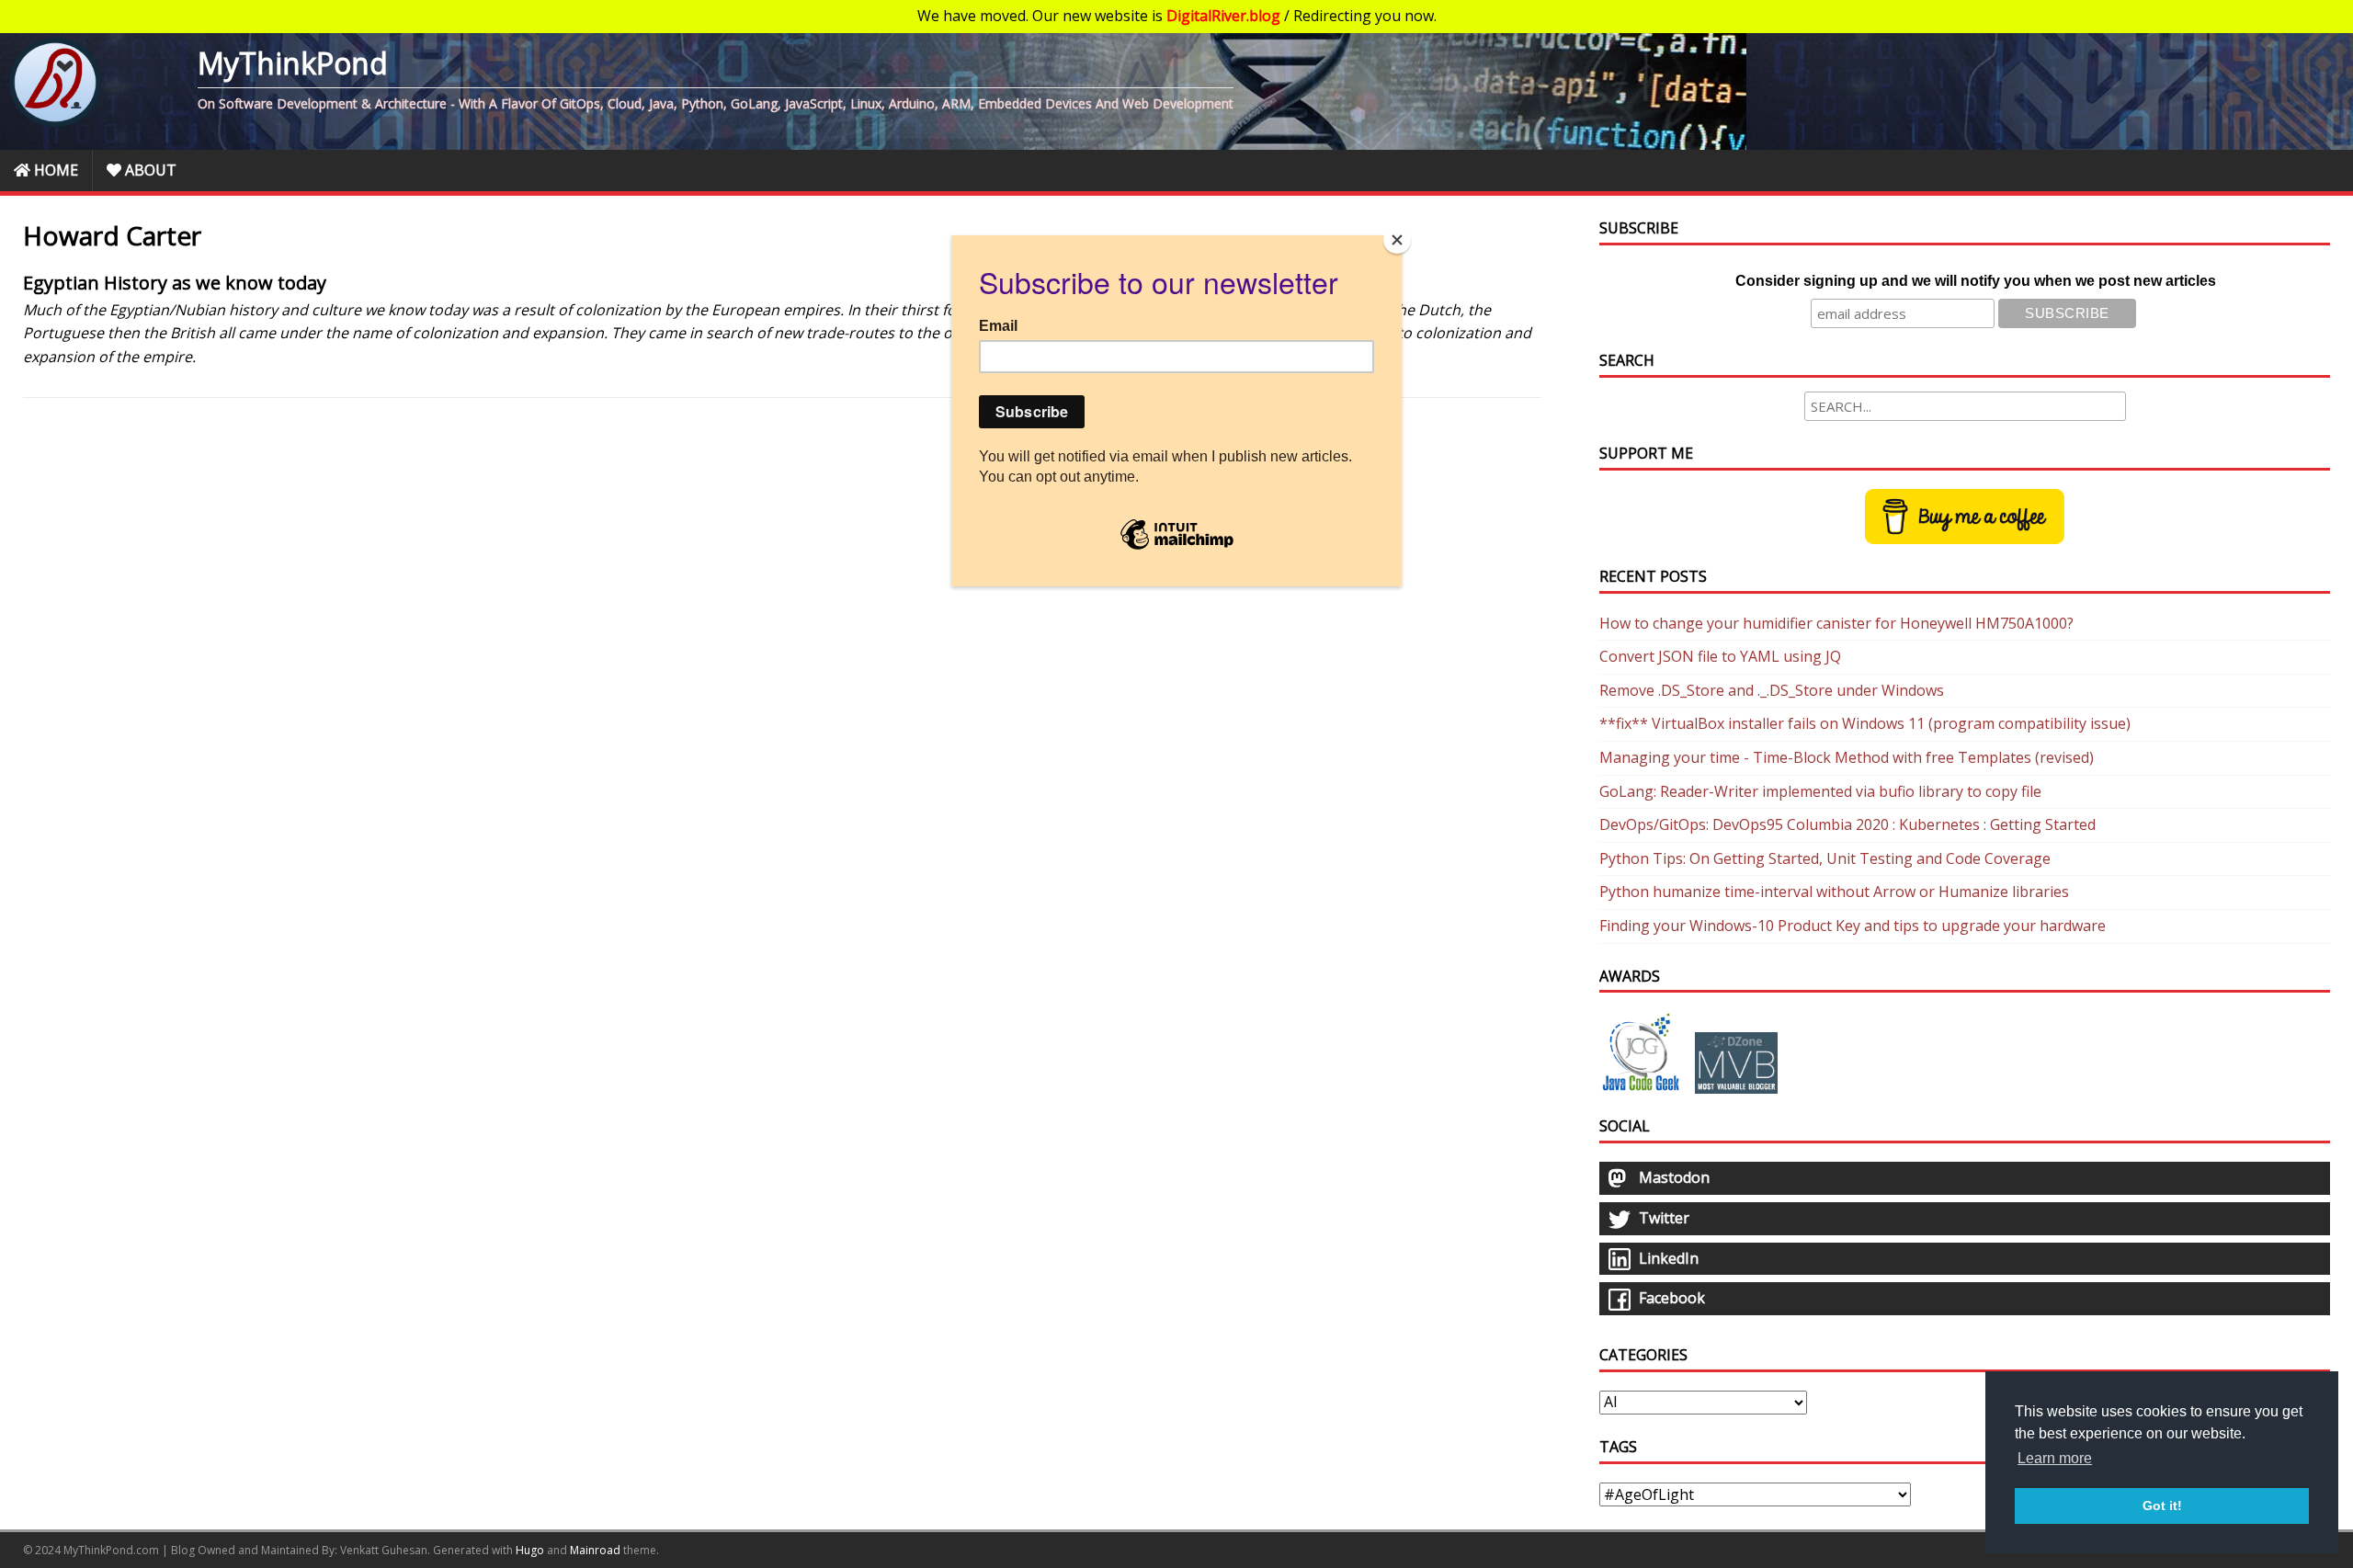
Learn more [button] (2055, 1458)
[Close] (1397, 240)
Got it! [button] (2162, 1506)
